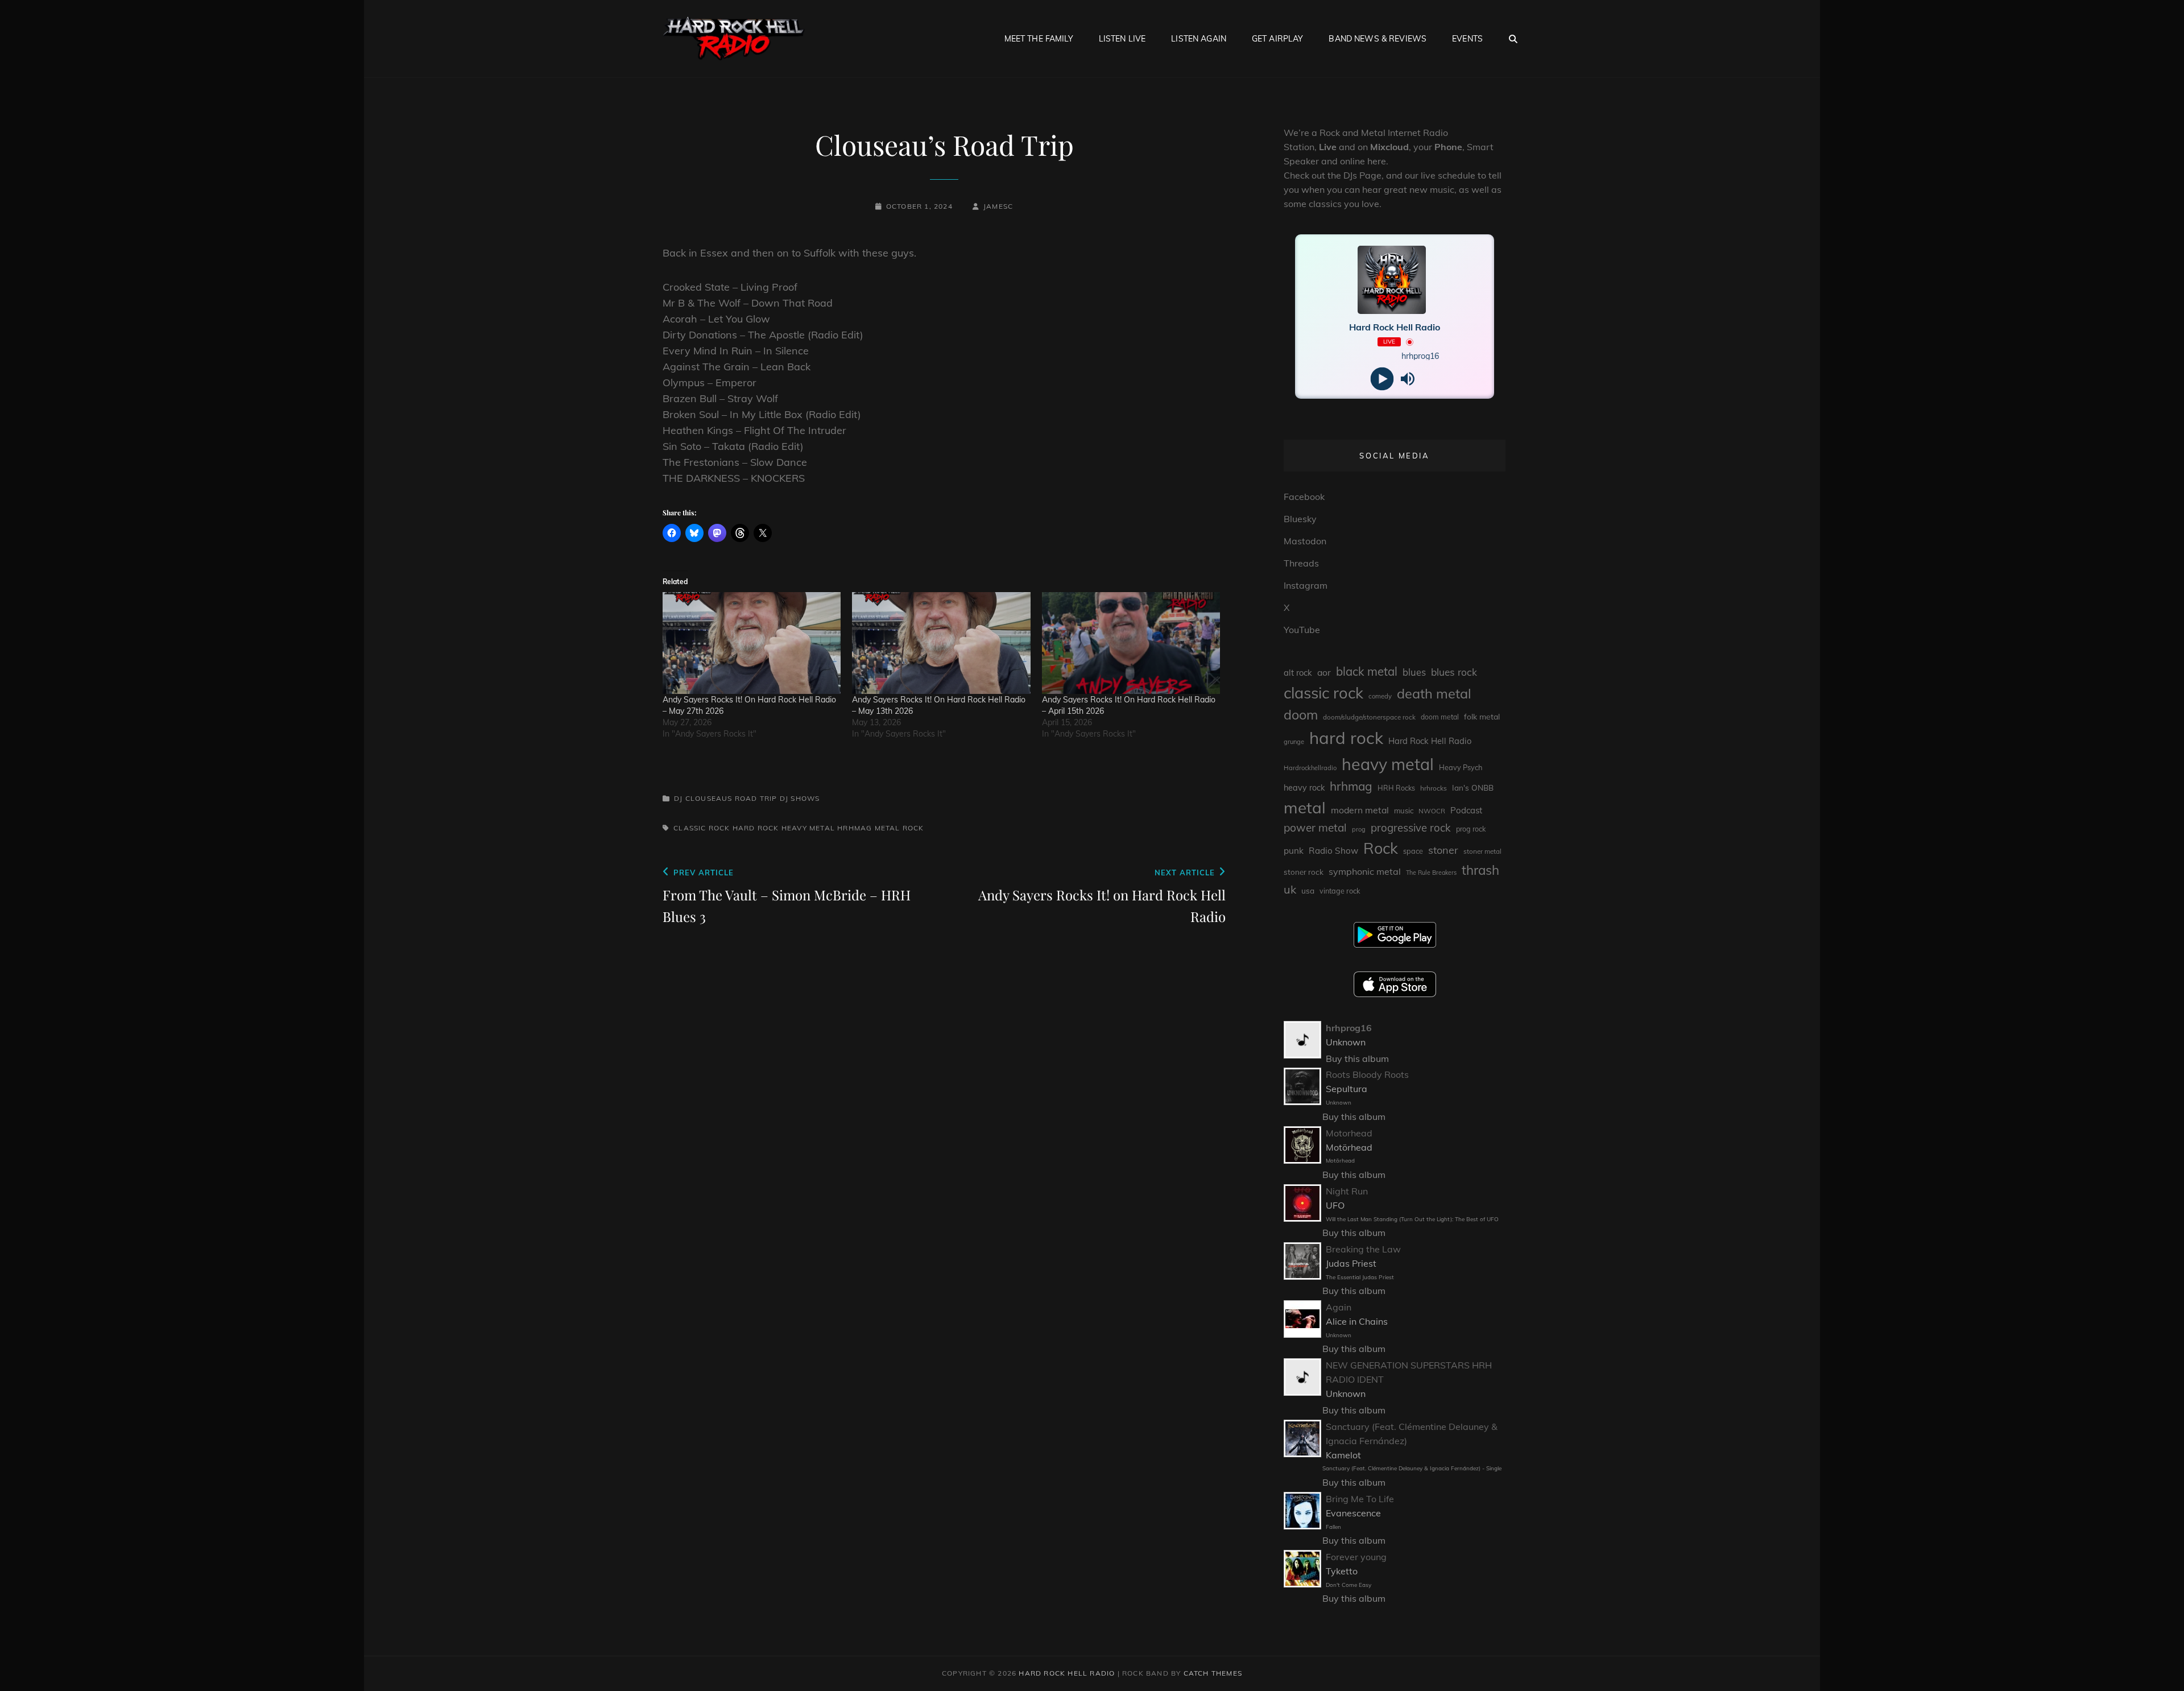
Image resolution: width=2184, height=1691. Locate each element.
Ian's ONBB (1473, 787)
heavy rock (1304, 788)
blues (1414, 672)
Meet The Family (1039, 39)
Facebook (1304, 497)
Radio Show (1333, 851)
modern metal (1360, 810)
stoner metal (1482, 851)
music (1404, 811)
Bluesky (1300, 519)
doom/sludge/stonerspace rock (1369, 717)
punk (1294, 851)
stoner (1443, 850)
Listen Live (1122, 39)
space (1413, 851)
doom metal (1440, 717)
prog (1359, 829)
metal (888, 828)
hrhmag (855, 828)
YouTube (1302, 630)
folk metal (1482, 716)
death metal (1434, 693)
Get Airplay (1278, 39)
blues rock (1454, 672)
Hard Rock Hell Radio (1430, 741)
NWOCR (1432, 811)
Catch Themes (1213, 1673)
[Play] (1382, 379)
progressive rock (1411, 828)
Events (1467, 39)
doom (1301, 715)
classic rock (702, 828)
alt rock (1298, 673)
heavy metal (808, 828)
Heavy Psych (1461, 767)
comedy (1380, 696)
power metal (1315, 828)
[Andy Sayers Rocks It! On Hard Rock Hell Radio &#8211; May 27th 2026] (752, 643)
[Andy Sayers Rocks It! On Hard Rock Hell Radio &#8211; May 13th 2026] (941, 643)
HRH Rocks (1396, 788)
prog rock (1471, 829)
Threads (1301, 563)
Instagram (1306, 585)
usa (1308, 890)
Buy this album (1357, 1059)
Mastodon (1305, 541)
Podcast (1466, 810)
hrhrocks (1434, 788)
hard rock (756, 828)
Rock (913, 828)
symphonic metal (1365, 871)
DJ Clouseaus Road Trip (725, 798)
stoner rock (1304, 872)
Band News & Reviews (1378, 39)
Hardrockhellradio (1310, 768)
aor (1324, 672)
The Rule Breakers (1431, 873)
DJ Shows (800, 798)
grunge (1294, 742)
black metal (1367, 671)
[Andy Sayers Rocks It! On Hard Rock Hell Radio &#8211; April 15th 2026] (1131, 643)
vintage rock (1340, 891)
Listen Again (1199, 39)
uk (1290, 889)
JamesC (998, 206)
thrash (1480, 870)
